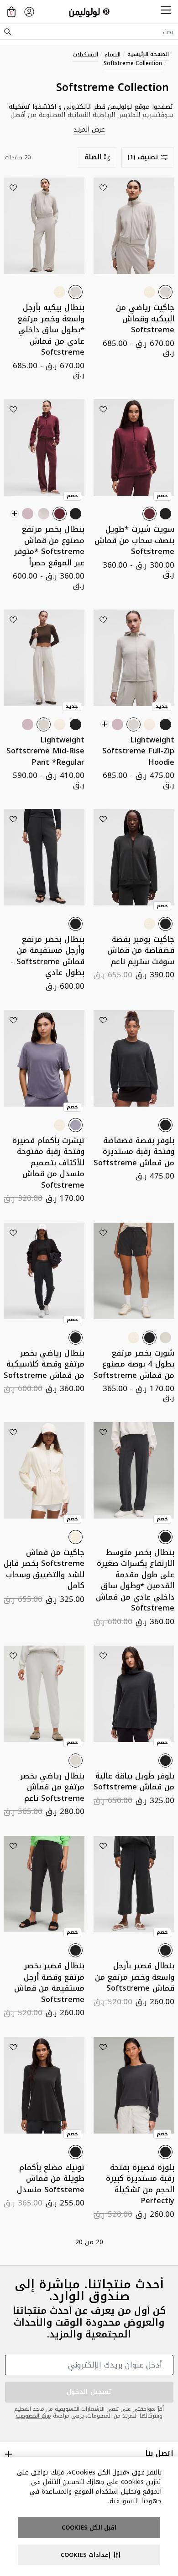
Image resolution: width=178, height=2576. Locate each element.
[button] (166, 12)
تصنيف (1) (143, 157)
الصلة (93, 157)
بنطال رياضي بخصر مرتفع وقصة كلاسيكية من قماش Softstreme (44, 1364)
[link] (29, 12)
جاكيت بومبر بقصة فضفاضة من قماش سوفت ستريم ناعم (141, 950)
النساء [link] (113, 55)
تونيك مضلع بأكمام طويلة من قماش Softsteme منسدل (51, 2179)
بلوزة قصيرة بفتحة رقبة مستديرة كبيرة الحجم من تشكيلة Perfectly (140, 2184)
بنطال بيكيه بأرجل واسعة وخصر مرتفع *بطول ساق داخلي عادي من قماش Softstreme (51, 330)
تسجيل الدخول (89, 2392)
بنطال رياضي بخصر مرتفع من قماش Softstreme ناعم (52, 1787)
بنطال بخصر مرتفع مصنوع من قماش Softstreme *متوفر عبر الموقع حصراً (49, 546)
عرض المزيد (89, 130)
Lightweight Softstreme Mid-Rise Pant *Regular (45, 751)
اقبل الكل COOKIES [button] (89, 2528)
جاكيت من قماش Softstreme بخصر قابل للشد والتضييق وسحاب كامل (44, 1569)
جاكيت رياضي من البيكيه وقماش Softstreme (145, 319)
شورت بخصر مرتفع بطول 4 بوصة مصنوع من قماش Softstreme (134, 1364)
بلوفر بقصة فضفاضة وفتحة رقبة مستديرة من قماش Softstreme (134, 1152)
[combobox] (89, 32)
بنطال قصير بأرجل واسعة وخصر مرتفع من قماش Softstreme (135, 1977)
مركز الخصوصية (33, 2416)
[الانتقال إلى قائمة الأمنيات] (103, 188)
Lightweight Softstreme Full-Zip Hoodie (138, 751)
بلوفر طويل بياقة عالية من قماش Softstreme (134, 1782)
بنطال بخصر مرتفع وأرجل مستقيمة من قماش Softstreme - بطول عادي (48, 956)
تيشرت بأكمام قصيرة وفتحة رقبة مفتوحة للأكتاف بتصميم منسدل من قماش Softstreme (48, 1163)
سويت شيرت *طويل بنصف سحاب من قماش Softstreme (134, 540)
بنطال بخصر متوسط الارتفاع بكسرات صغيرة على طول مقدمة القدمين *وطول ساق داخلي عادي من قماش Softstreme (135, 1580)
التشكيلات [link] (85, 55)
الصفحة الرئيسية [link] (148, 54)
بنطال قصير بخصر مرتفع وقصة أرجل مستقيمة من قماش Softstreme (49, 1983)
